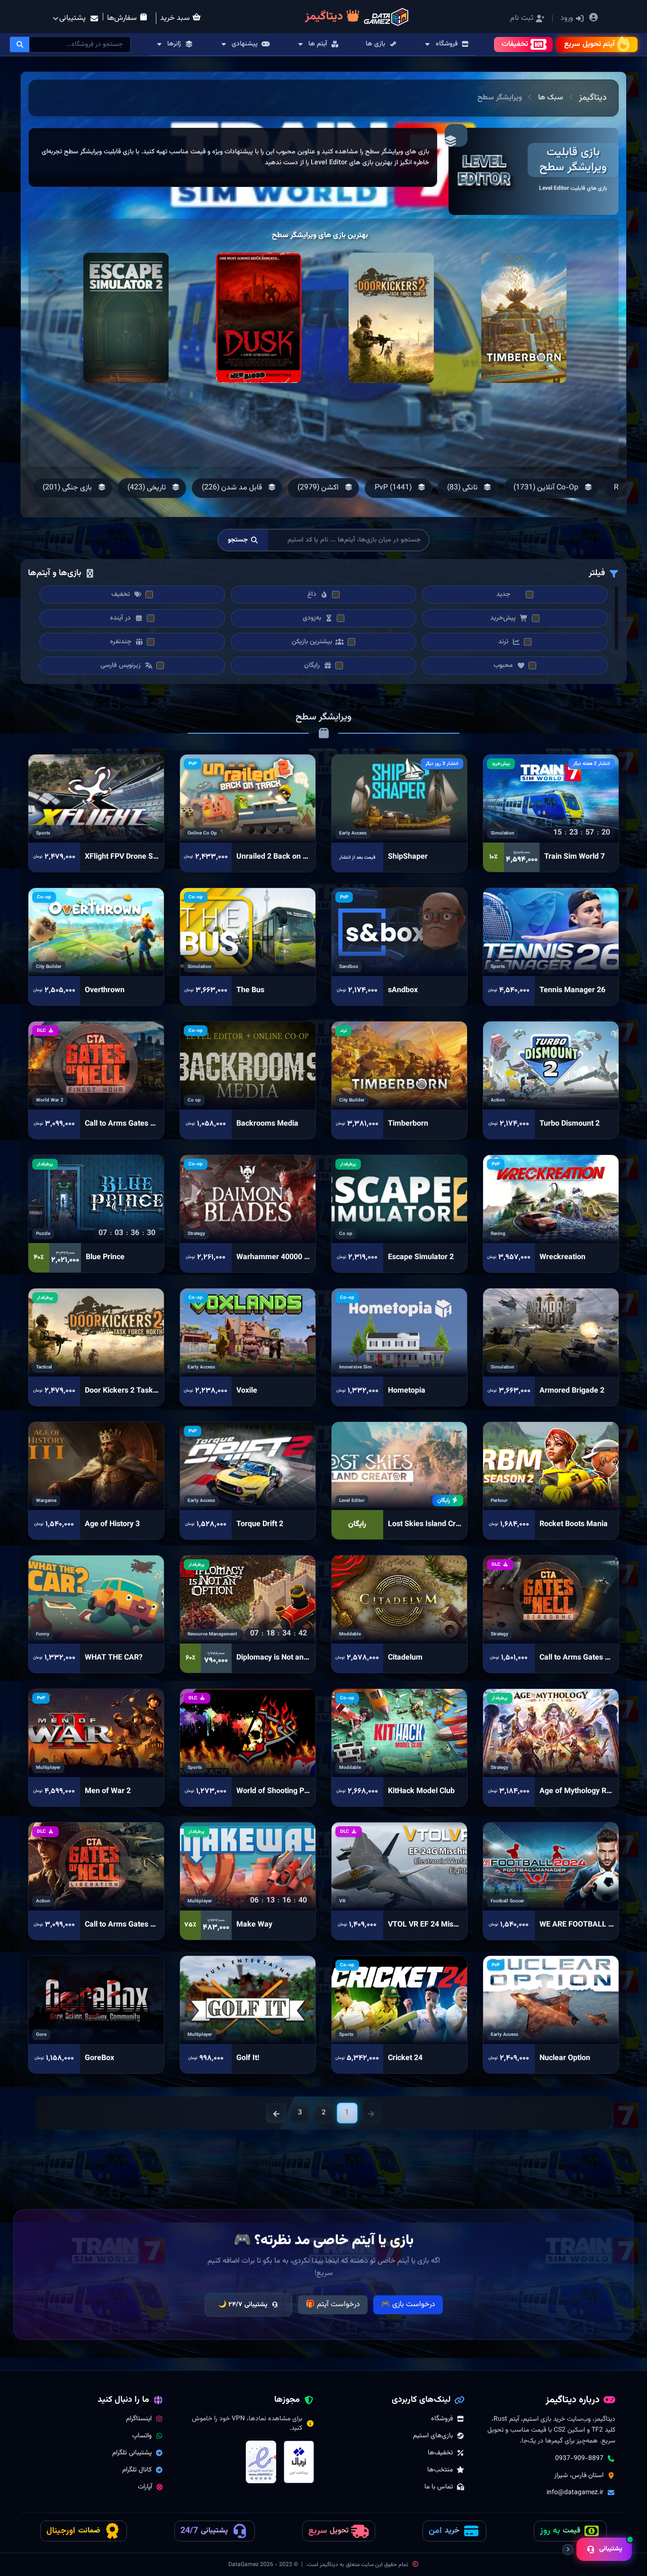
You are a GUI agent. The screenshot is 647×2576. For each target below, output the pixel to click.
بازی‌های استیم (433, 2436)
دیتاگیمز (593, 98)
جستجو (238, 540)
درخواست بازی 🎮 (408, 2305)
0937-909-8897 (579, 2459)
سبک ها (551, 98)
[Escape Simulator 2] (126, 318)
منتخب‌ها (440, 2470)
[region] (233, 157)
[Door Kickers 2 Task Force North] (391, 318)
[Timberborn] (524, 318)
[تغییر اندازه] (568, 2549)
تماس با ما (439, 2487)
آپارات (145, 2487)
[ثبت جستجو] (20, 44)
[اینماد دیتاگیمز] (261, 2462)
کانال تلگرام (137, 2470)
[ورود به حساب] (594, 19)
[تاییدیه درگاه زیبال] (299, 2462)
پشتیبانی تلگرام (132, 2453)
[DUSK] (259, 318)
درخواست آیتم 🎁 (333, 2305)
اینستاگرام (139, 2419)
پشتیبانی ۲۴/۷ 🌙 (243, 2305)
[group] (549, 488)
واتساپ (142, 2436)
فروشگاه (442, 2419)
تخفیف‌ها (440, 2453)
